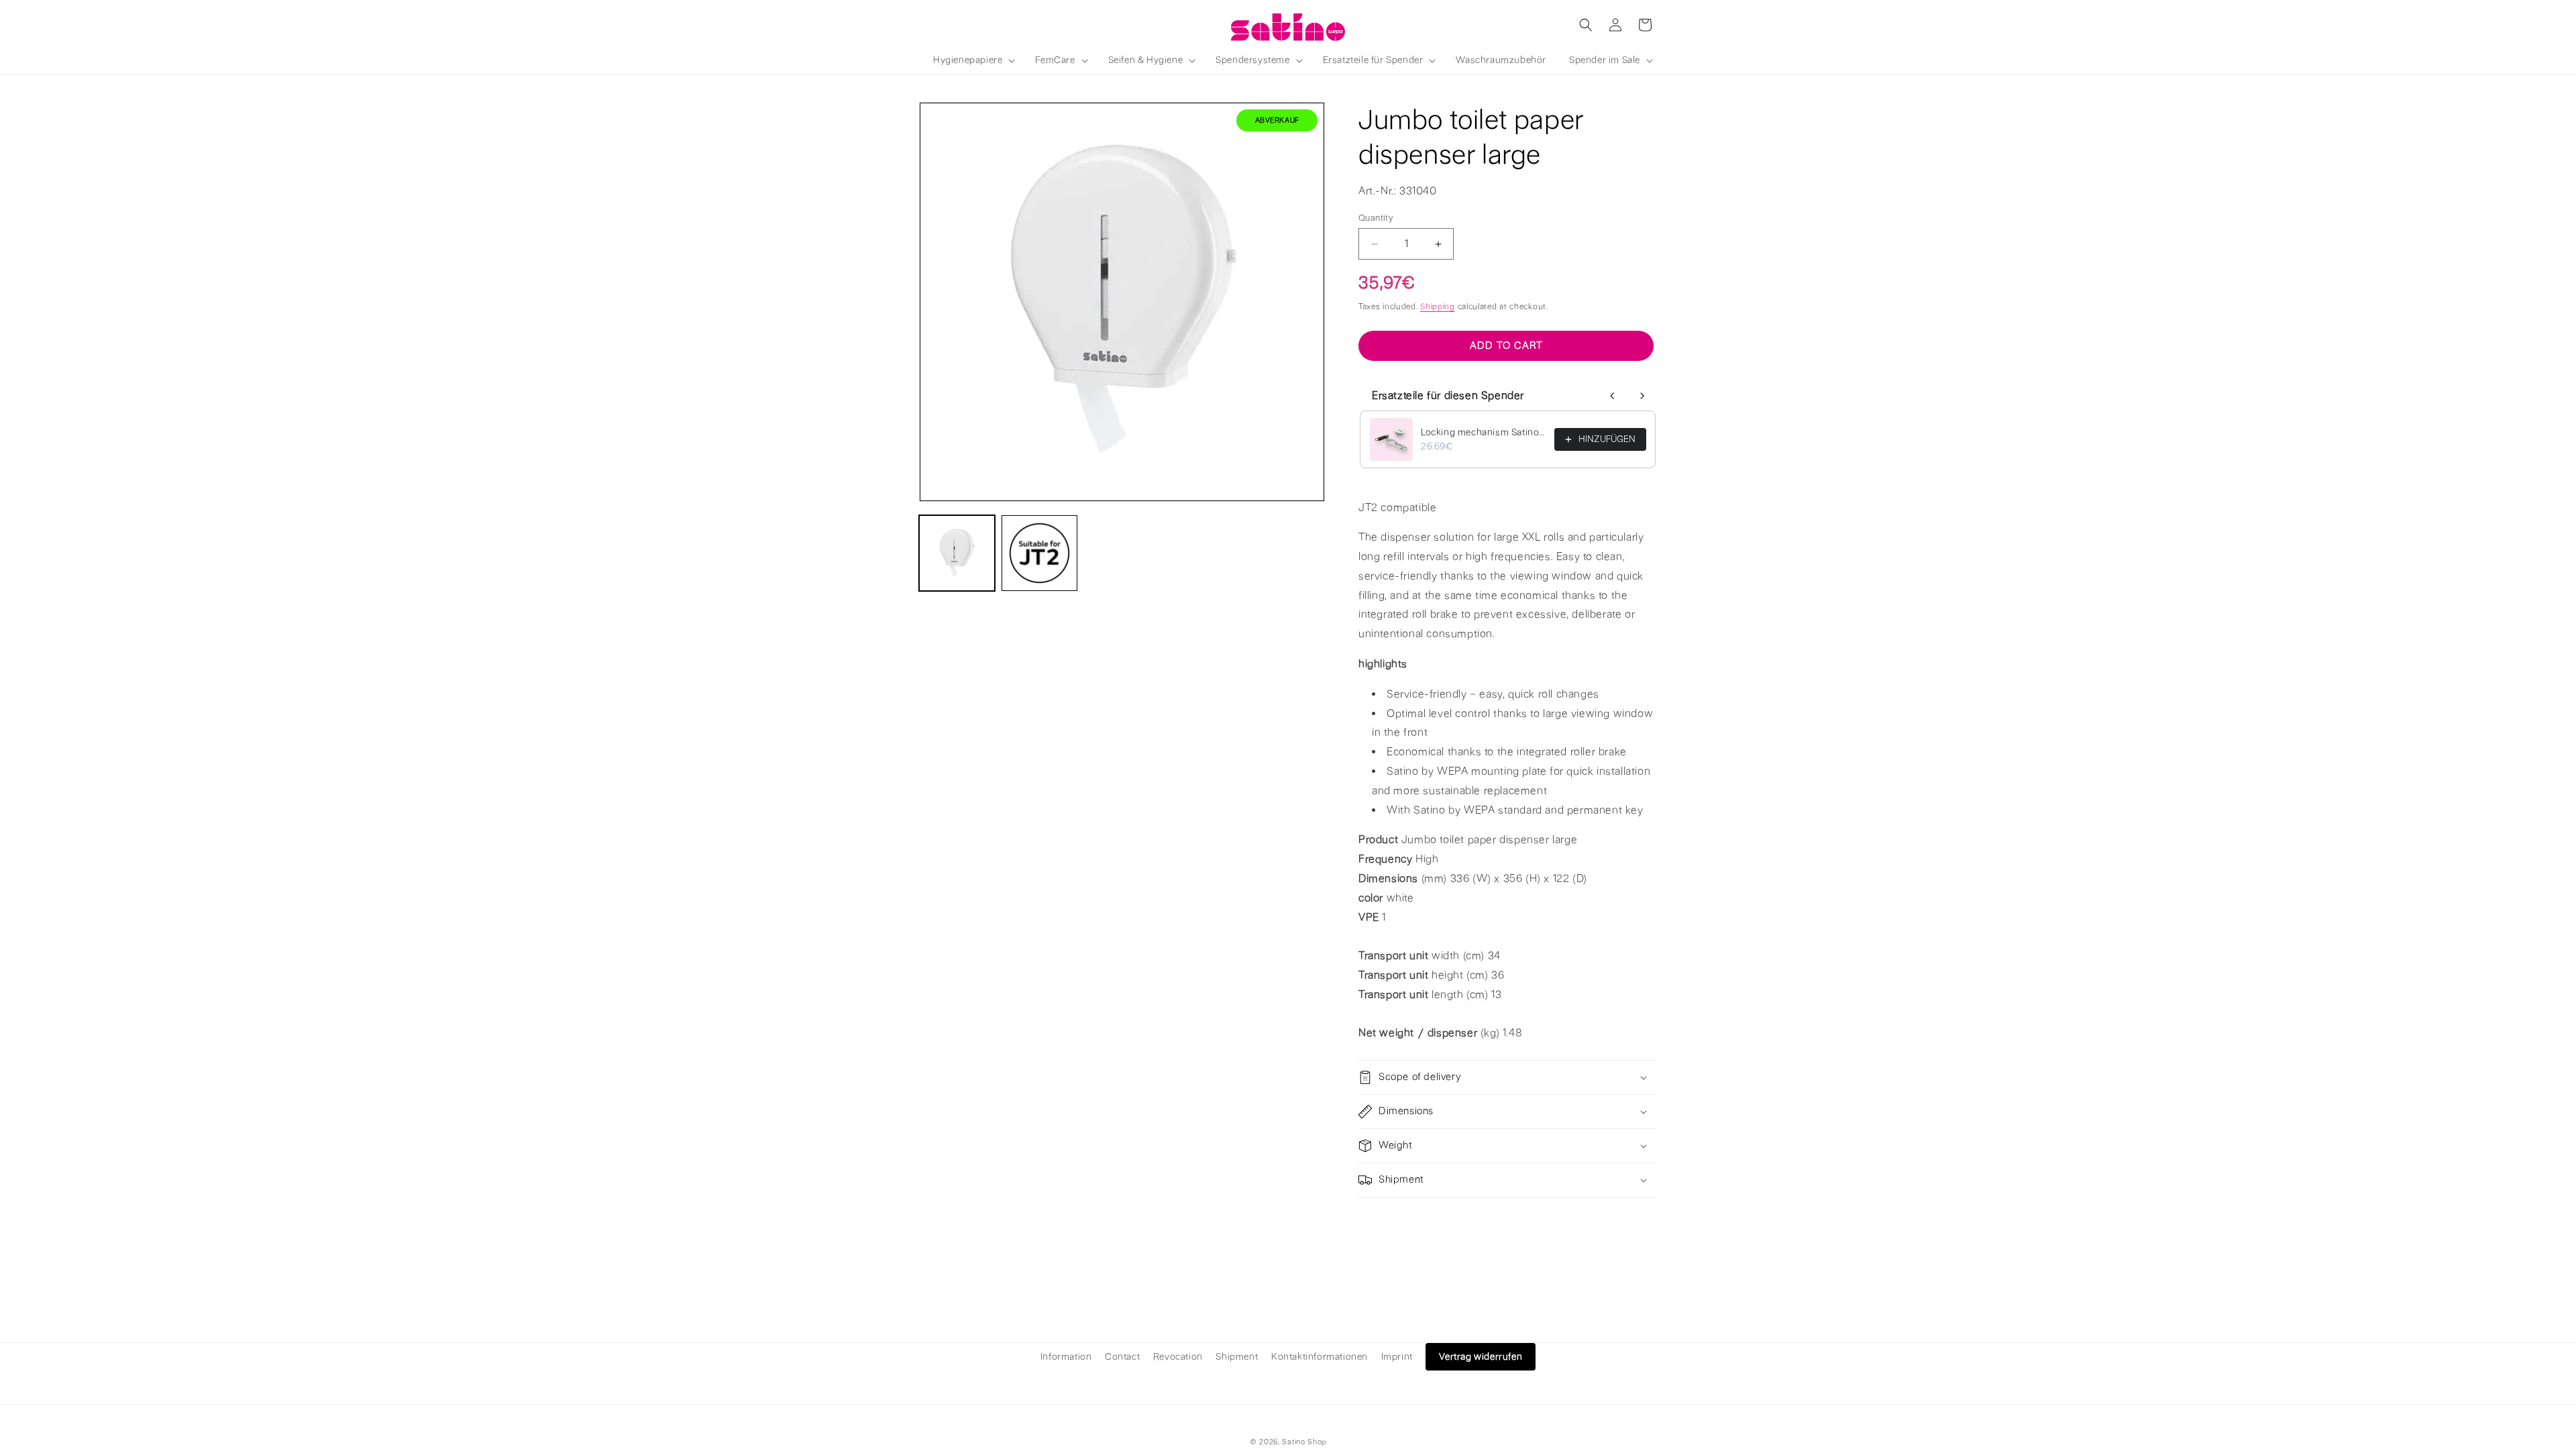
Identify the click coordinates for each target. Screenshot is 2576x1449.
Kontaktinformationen (1320, 1357)
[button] (973, 60)
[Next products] (1642, 396)
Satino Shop (1304, 1442)
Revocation (1178, 1357)
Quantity (1376, 218)
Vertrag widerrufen (1481, 1357)
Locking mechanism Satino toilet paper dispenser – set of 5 (1484, 432)
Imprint (1397, 1357)
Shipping (1438, 307)
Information (1066, 1357)
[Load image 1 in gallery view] (957, 553)
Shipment (1237, 1357)
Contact (1122, 1357)
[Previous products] (1613, 396)
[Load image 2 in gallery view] (1039, 553)
